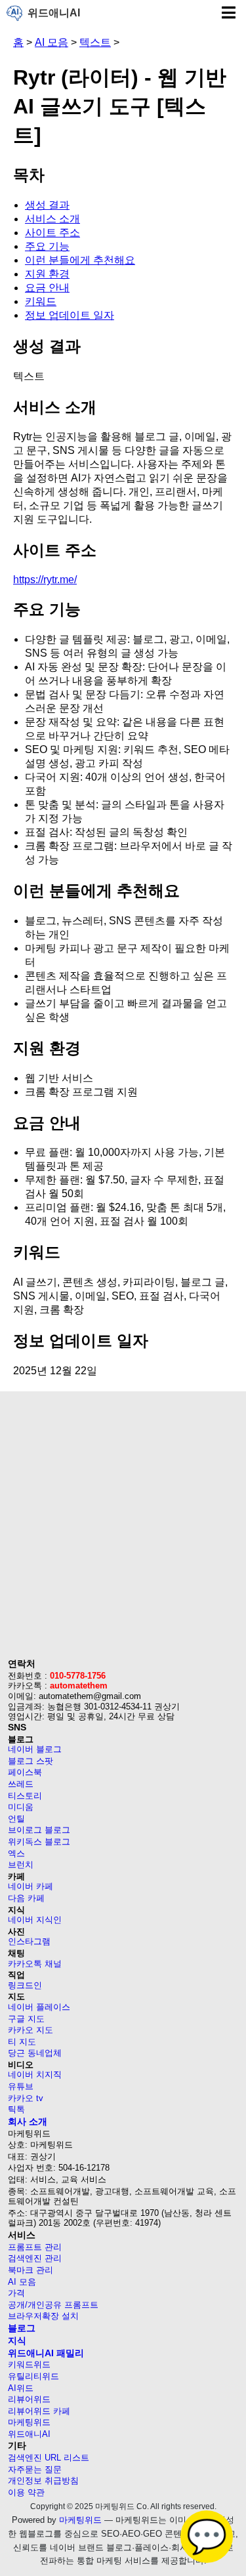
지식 (17, 2341)
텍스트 (95, 42)
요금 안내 (47, 288)
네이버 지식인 (35, 1920)
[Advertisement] (123, 1529)
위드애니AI (54, 13)
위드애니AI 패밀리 (46, 2353)
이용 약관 (26, 2492)
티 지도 (22, 2042)
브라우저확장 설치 (43, 2316)
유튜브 (21, 2086)
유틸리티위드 (33, 2376)
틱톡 (16, 2109)
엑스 (16, 1853)
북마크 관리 (31, 2270)
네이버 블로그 (35, 1749)
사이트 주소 (52, 233)
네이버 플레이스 (39, 2007)
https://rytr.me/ (45, 580)
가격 (16, 2293)
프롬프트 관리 (35, 2247)
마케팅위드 (29, 2422)
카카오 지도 (31, 2030)
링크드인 (25, 1985)
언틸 (16, 1819)
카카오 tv (26, 2098)
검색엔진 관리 (35, 2258)
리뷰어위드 (29, 2399)
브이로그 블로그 (39, 1830)
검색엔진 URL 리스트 (49, 2458)
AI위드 (21, 2388)
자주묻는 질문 (35, 2469)
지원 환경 (47, 274)
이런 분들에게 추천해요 (80, 260)
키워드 (41, 301)
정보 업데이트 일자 (70, 315)
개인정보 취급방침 (43, 2481)
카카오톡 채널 (35, 1964)
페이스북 (25, 1772)
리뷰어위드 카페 (39, 2411)
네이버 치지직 (35, 2075)
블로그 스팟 (31, 1761)
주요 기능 (47, 246)
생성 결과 (47, 205)
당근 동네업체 (35, 2053)
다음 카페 (26, 1898)
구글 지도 (26, 2019)
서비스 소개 (52, 219)
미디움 (21, 1807)
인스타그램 (29, 1941)
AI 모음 (51, 42)
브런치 (21, 1865)
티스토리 (25, 1796)
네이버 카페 (31, 1886)
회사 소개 (28, 2121)
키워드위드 (29, 2364)
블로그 (22, 2328)
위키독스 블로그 (39, 1842)
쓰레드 (21, 1784)
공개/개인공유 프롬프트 (53, 2305)
